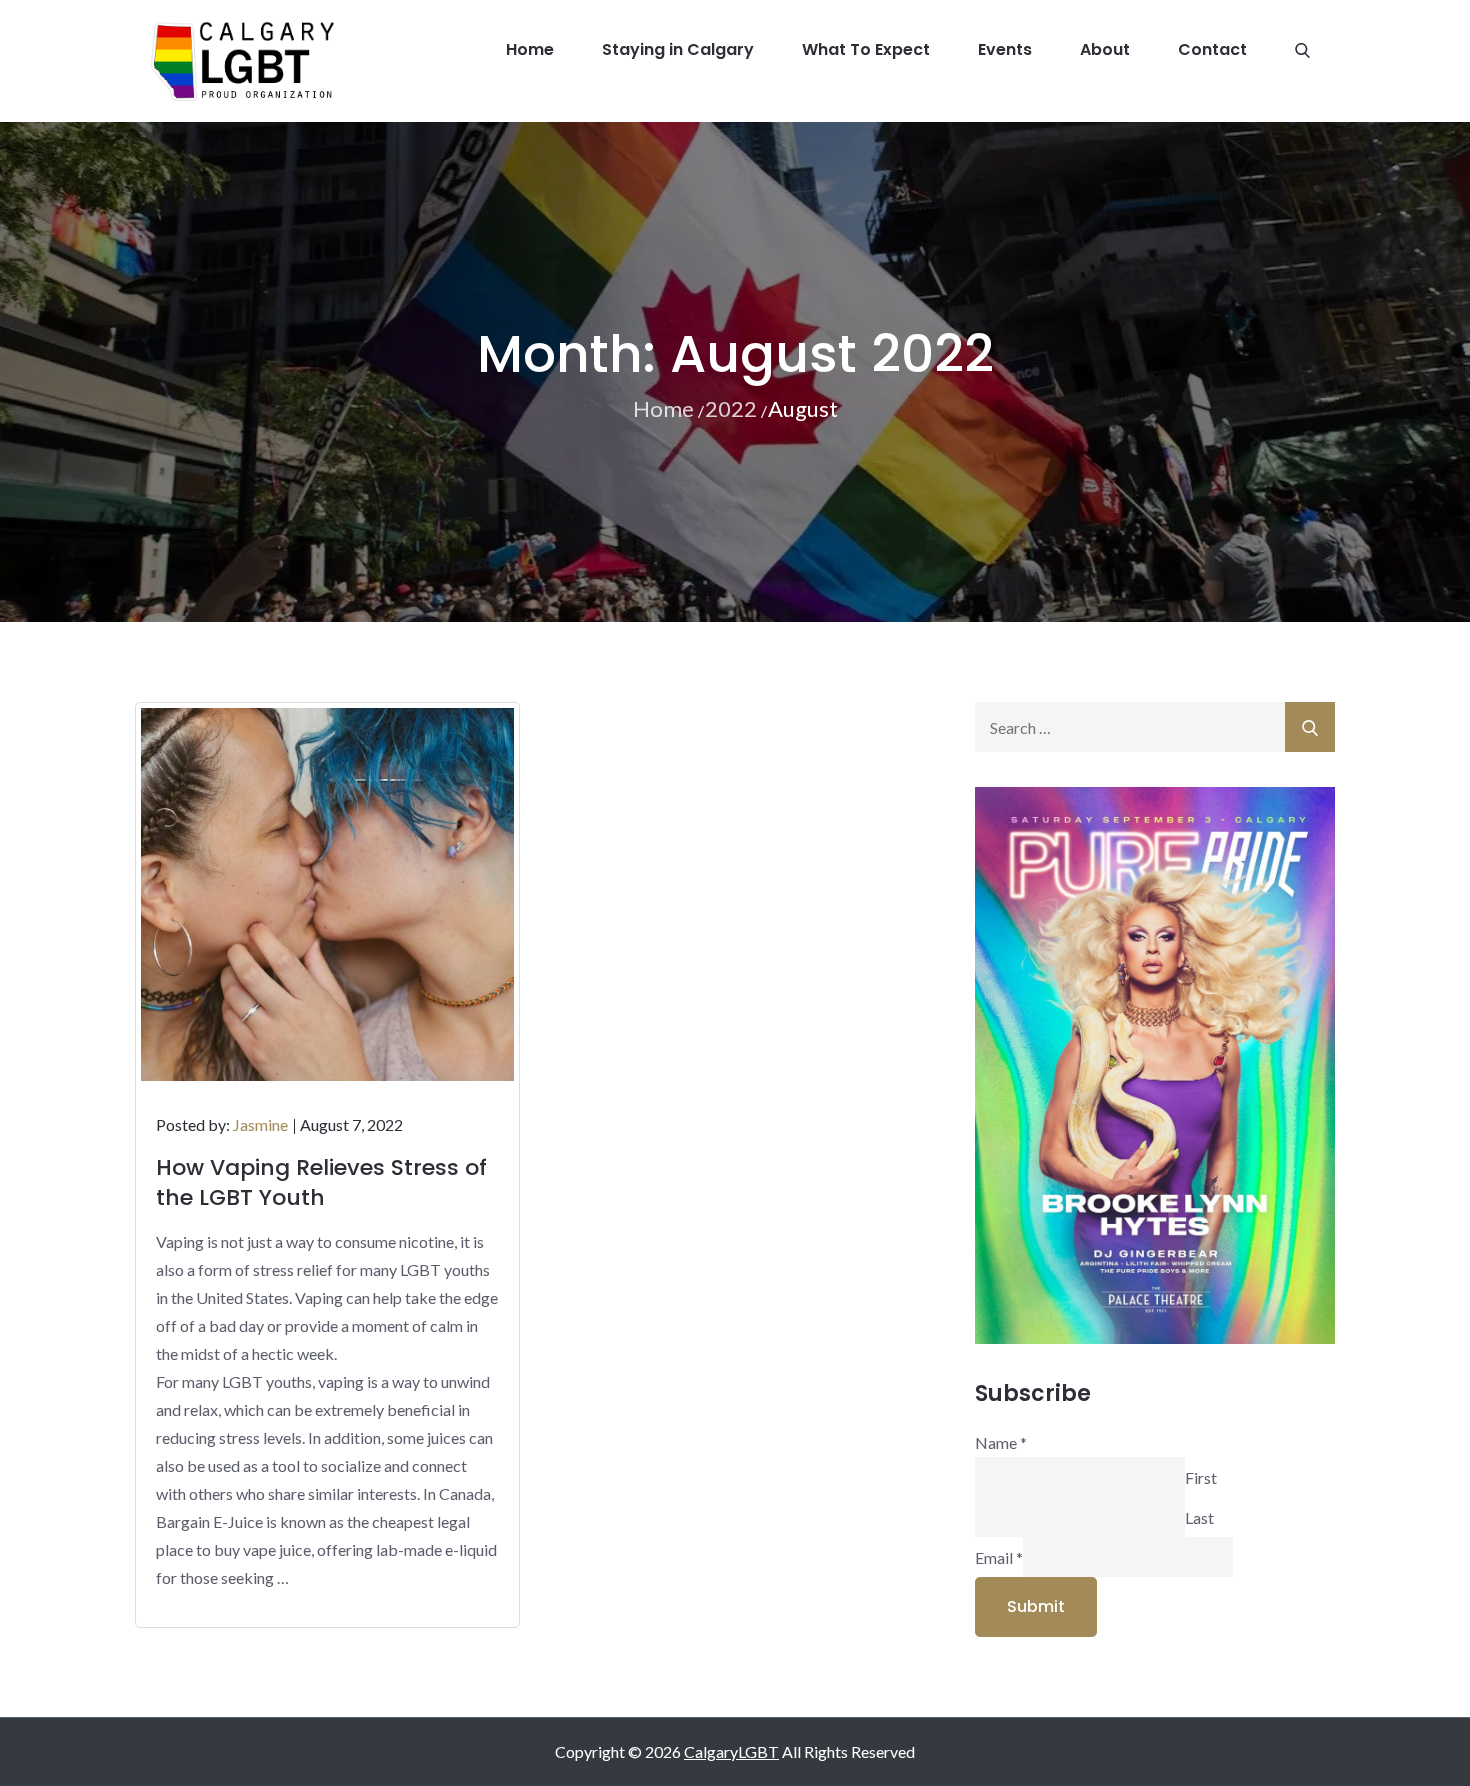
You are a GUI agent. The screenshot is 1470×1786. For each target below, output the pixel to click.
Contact (1212, 49)
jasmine (260, 1124)
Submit (1036, 1606)
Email (999, 1556)
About (1105, 49)
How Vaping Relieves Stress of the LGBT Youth (321, 1182)
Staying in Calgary (678, 49)
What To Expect (866, 49)
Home (530, 49)
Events (1005, 49)
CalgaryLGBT (731, 1751)
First (1201, 1476)
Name (1001, 1442)
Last (1199, 1516)
